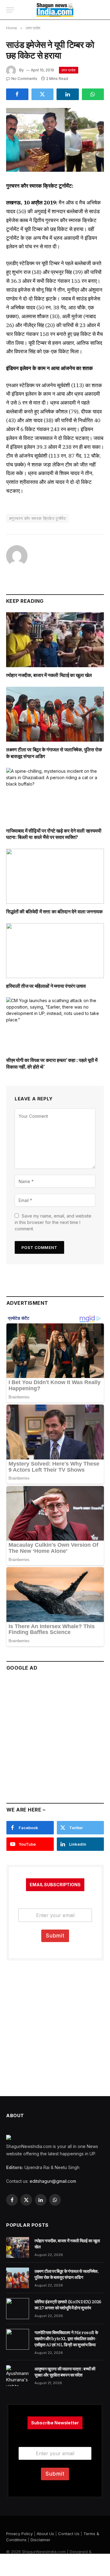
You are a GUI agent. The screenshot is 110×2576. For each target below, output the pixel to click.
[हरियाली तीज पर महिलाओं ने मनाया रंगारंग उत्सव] (55, 951)
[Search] (101, 10)
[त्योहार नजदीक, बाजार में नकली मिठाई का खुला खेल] (55, 640)
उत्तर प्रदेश (69, 70)
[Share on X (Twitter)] (43, 94)
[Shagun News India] (55, 10)
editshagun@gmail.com (53, 2181)
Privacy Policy (19, 2534)
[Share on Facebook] (17, 94)
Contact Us (69, 2534)
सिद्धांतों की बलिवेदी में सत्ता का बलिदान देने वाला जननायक (54, 912)
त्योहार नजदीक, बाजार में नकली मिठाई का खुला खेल (49, 675)
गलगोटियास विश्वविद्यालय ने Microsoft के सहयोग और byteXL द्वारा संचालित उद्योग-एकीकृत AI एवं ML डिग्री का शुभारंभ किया (66, 2339)
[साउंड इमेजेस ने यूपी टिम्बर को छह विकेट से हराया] (55, 140)
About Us (45, 2534)
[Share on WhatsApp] (93, 94)
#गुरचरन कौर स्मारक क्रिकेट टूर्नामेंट (37, 518)
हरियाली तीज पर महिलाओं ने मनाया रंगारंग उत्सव (46, 986)
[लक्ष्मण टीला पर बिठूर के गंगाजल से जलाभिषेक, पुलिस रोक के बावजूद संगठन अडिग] (55, 714)
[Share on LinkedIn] (68, 94)
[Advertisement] (55, 1734)
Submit (55, 1936)
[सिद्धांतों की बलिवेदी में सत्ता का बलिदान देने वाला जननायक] (55, 876)
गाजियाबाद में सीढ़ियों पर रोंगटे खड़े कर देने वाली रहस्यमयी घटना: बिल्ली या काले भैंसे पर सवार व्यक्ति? (54, 834)
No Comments (24, 79)
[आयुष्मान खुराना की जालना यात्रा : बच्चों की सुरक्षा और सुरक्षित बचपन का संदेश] (18, 2376)
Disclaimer (40, 2540)
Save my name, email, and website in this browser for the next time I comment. (53, 1222)
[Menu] (10, 10)
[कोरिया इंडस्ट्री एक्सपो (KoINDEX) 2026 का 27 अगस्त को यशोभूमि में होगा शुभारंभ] (18, 2308)
